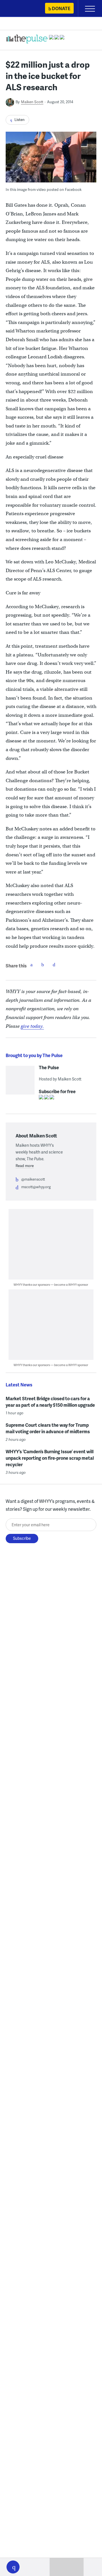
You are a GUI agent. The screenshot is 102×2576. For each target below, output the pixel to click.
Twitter (43, 965)
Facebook (31, 965)
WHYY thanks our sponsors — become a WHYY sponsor (51, 1284)
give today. (32, 1026)
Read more (25, 1166)
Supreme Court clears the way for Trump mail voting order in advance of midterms (48, 1428)
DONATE (61, 8)
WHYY (21, 9)
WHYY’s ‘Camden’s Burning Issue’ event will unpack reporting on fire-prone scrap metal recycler (50, 1458)
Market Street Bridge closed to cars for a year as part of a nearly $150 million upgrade (50, 1402)
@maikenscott (33, 1179)
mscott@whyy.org (36, 1187)
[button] (13, 2567)
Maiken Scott (32, 102)
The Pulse (49, 1068)
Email (54, 965)
